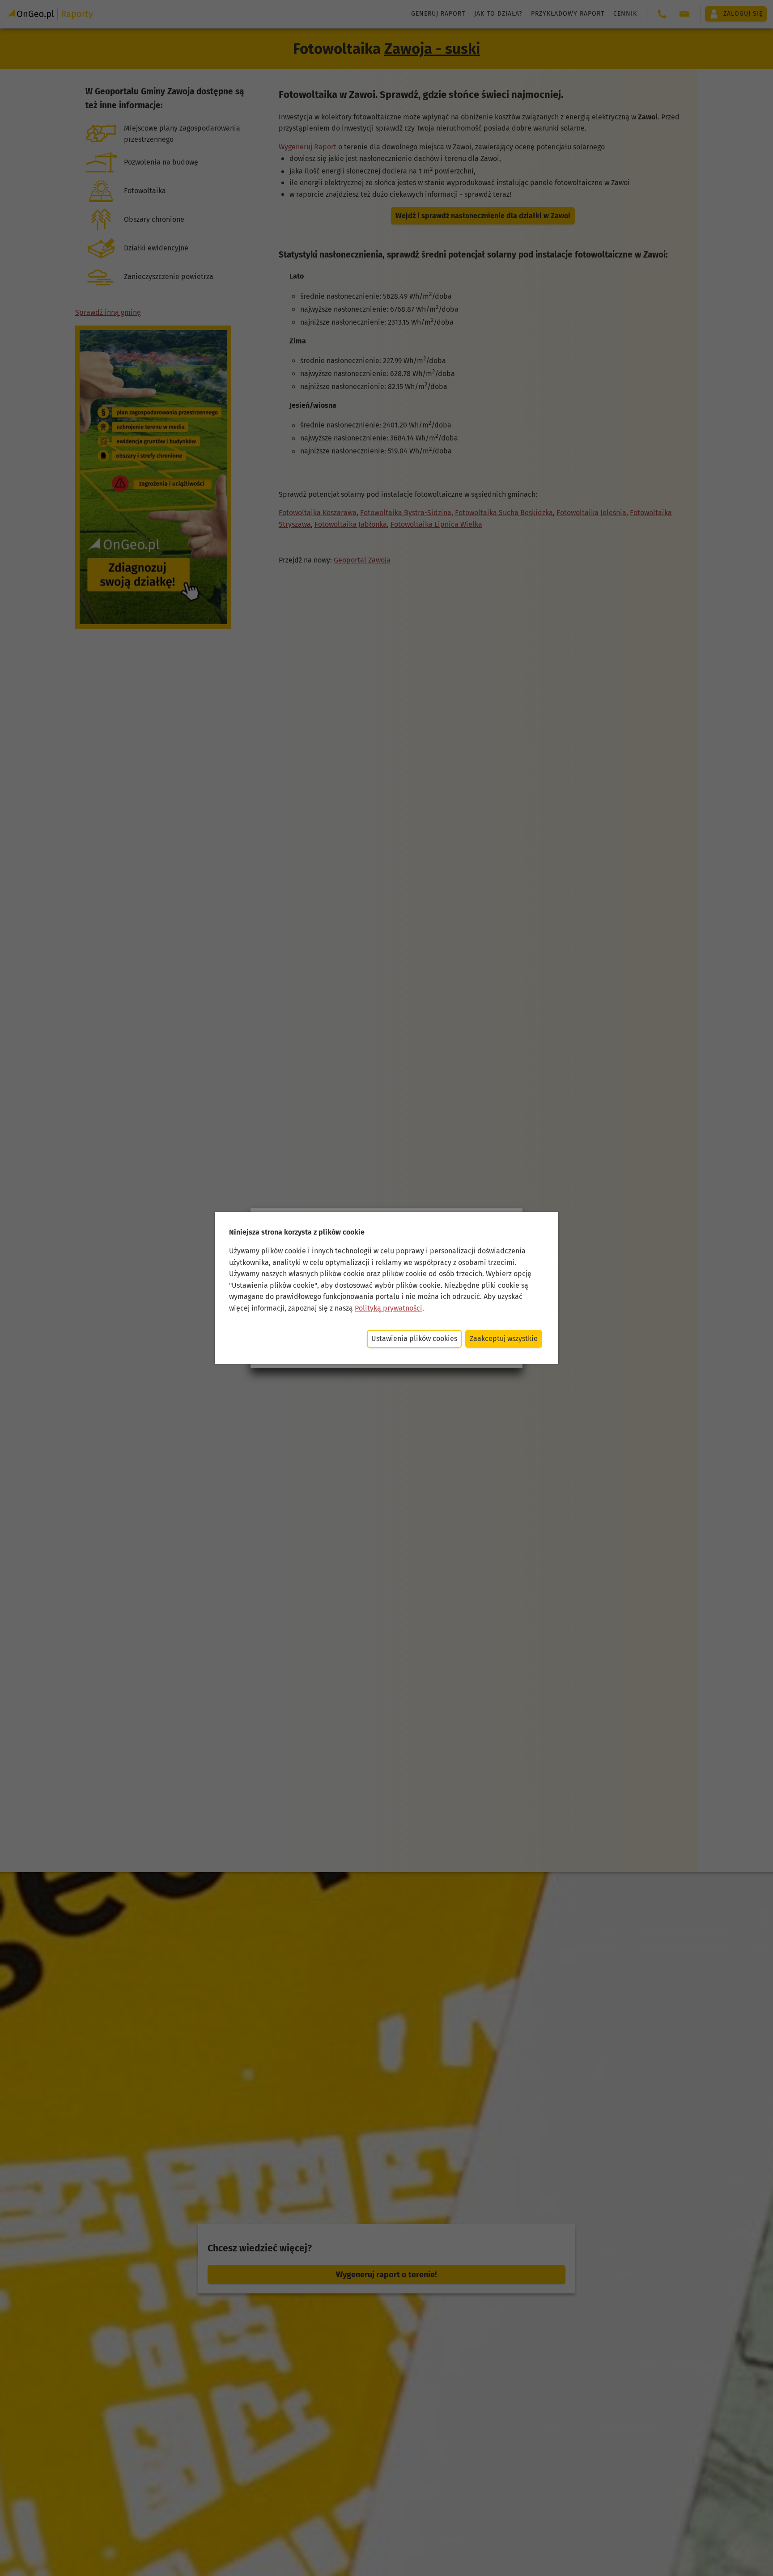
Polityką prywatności (389, 1308)
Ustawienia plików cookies (414, 1339)
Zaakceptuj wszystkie (504, 1339)
